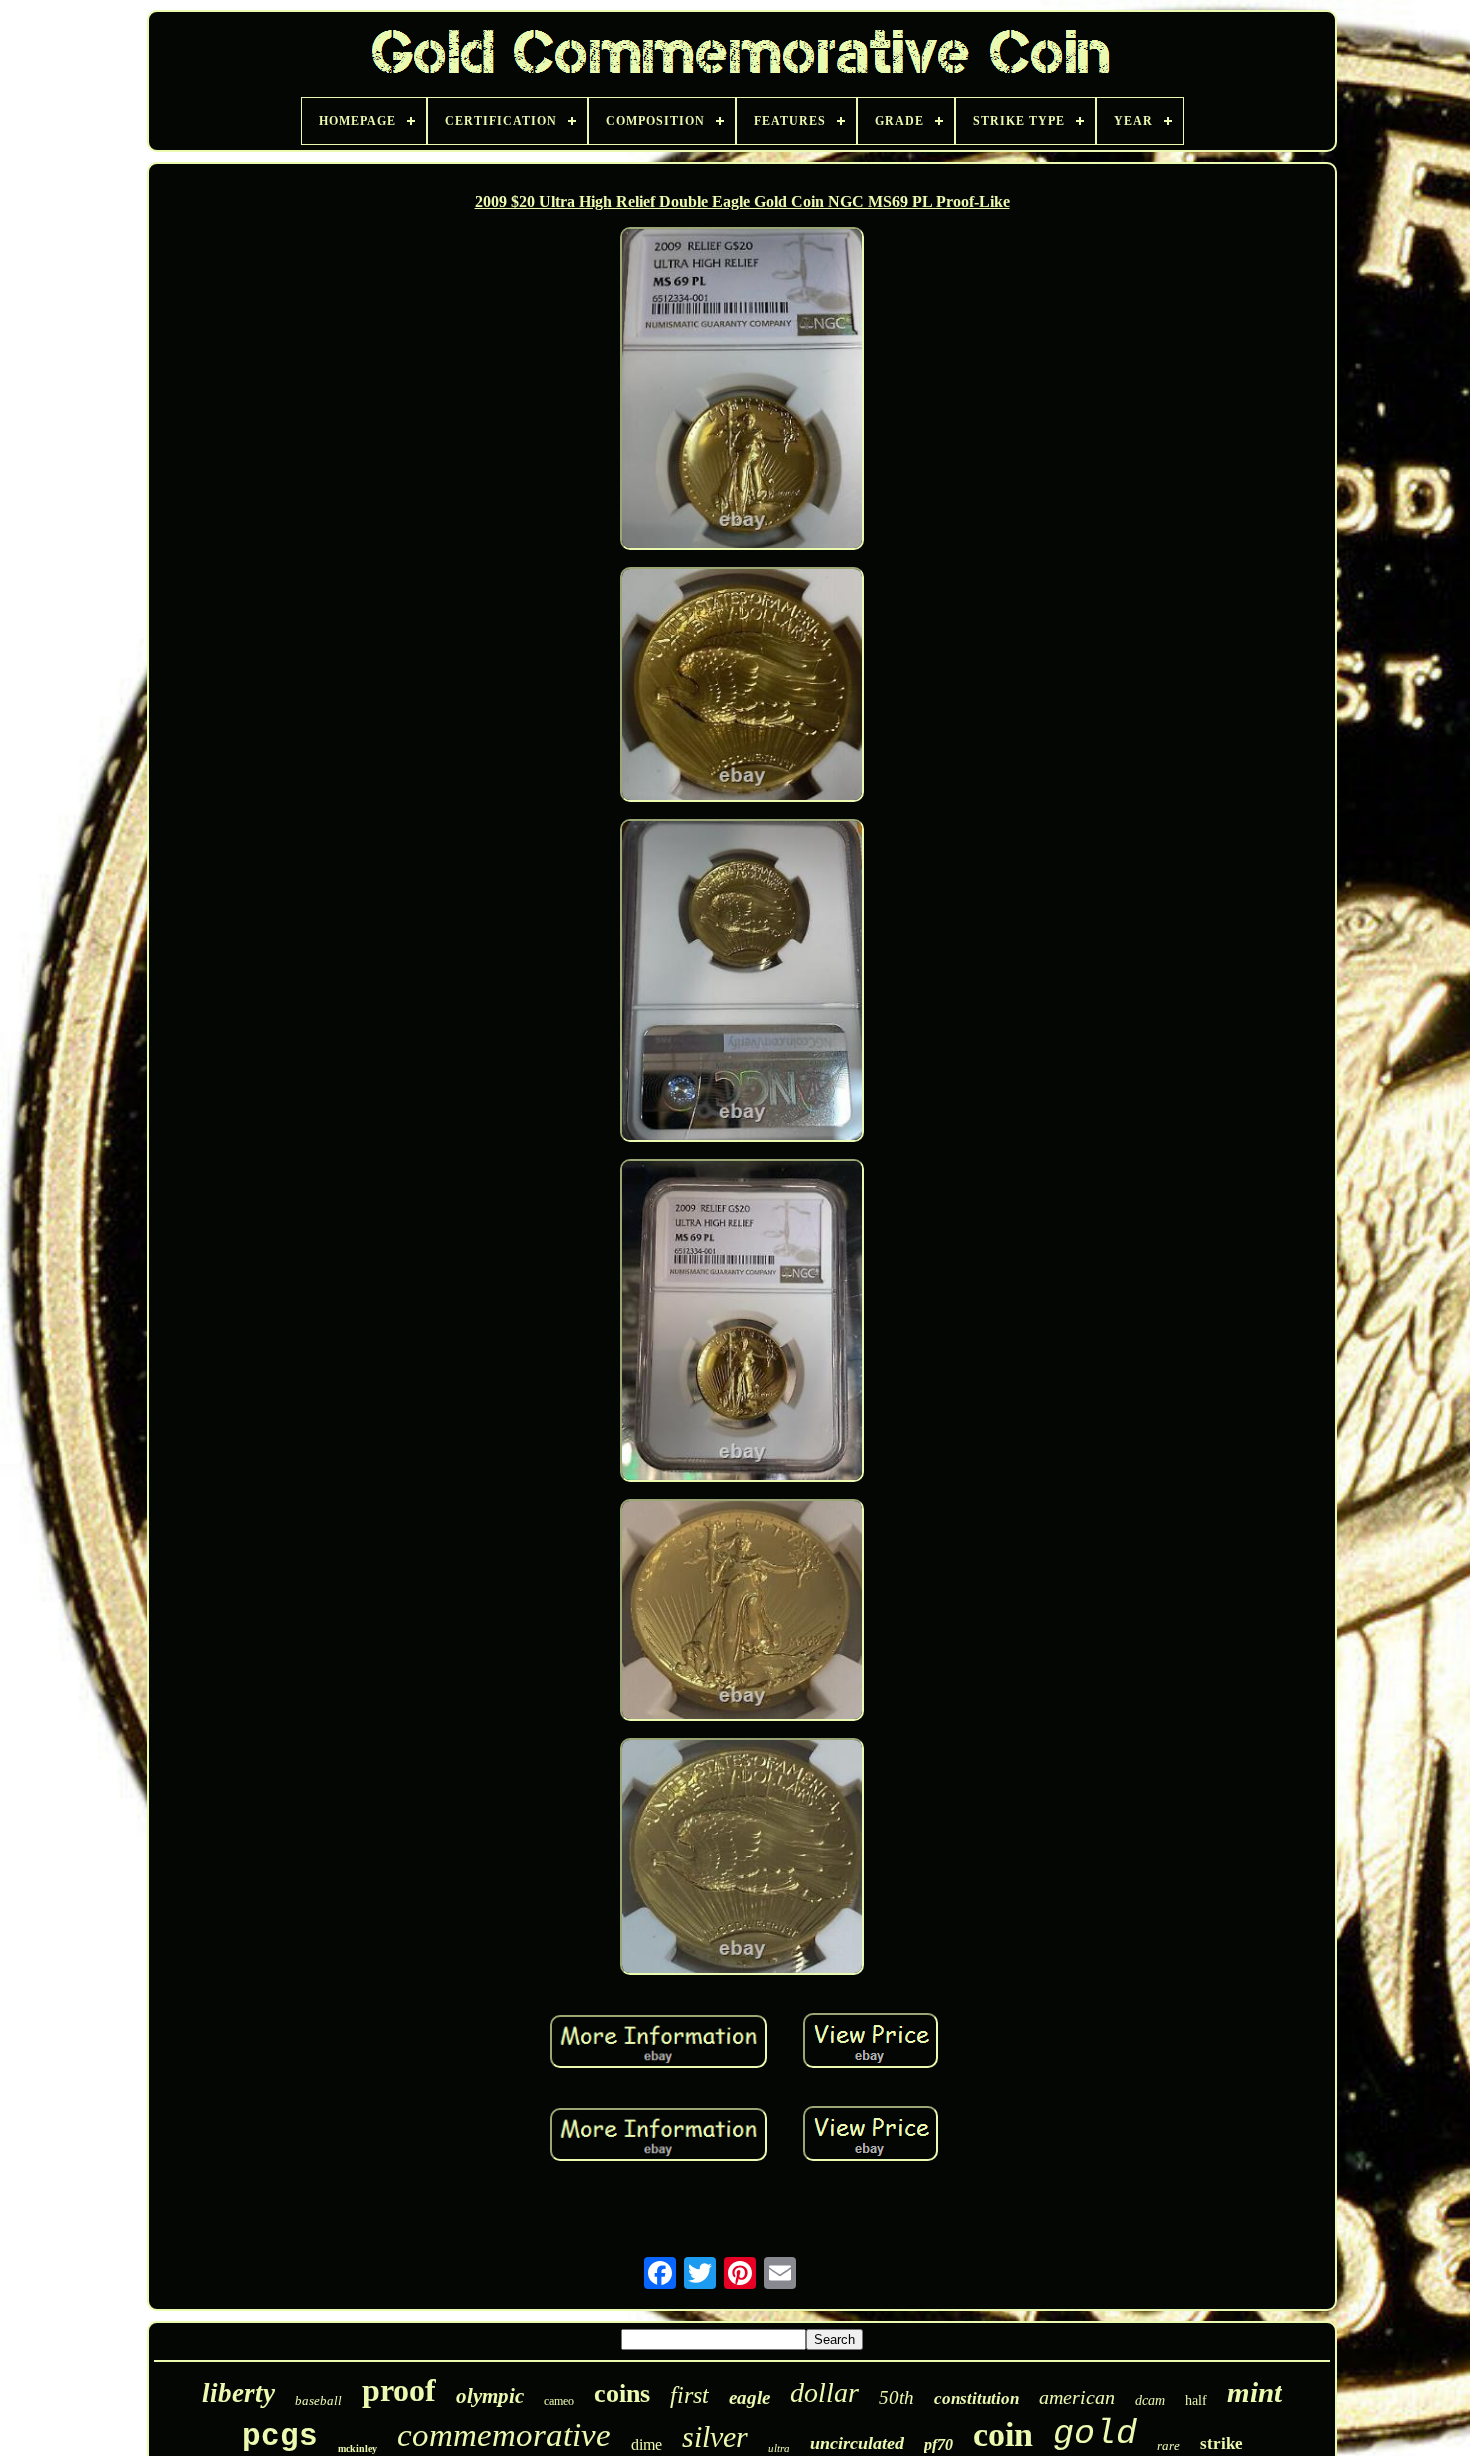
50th (896, 2397)
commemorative (504, 2435)
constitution (976, 2398)
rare (1168, 2445)
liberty (238, 2393)
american (1077, 2397)
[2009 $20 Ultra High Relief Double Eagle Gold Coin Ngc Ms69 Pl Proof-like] (742, 391)
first (689, 2395)
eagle (749, 2397)
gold (1095, 2434)
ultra (779, 2448)
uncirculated (857, 2443)
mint (1254, 2392)
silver (715, 2436)
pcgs (280, 2436)
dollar (824, 2392)
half (1196, 2400)
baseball (318, 2400)
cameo (559, 2401)
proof (399, 2390)
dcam (1150, 2400)
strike (1221, 2443)
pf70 (938, 2444)
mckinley (357, 2448)
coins (622, 2393)
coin (1003, 2434)
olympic (490, 2396)
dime (646, 2444)
